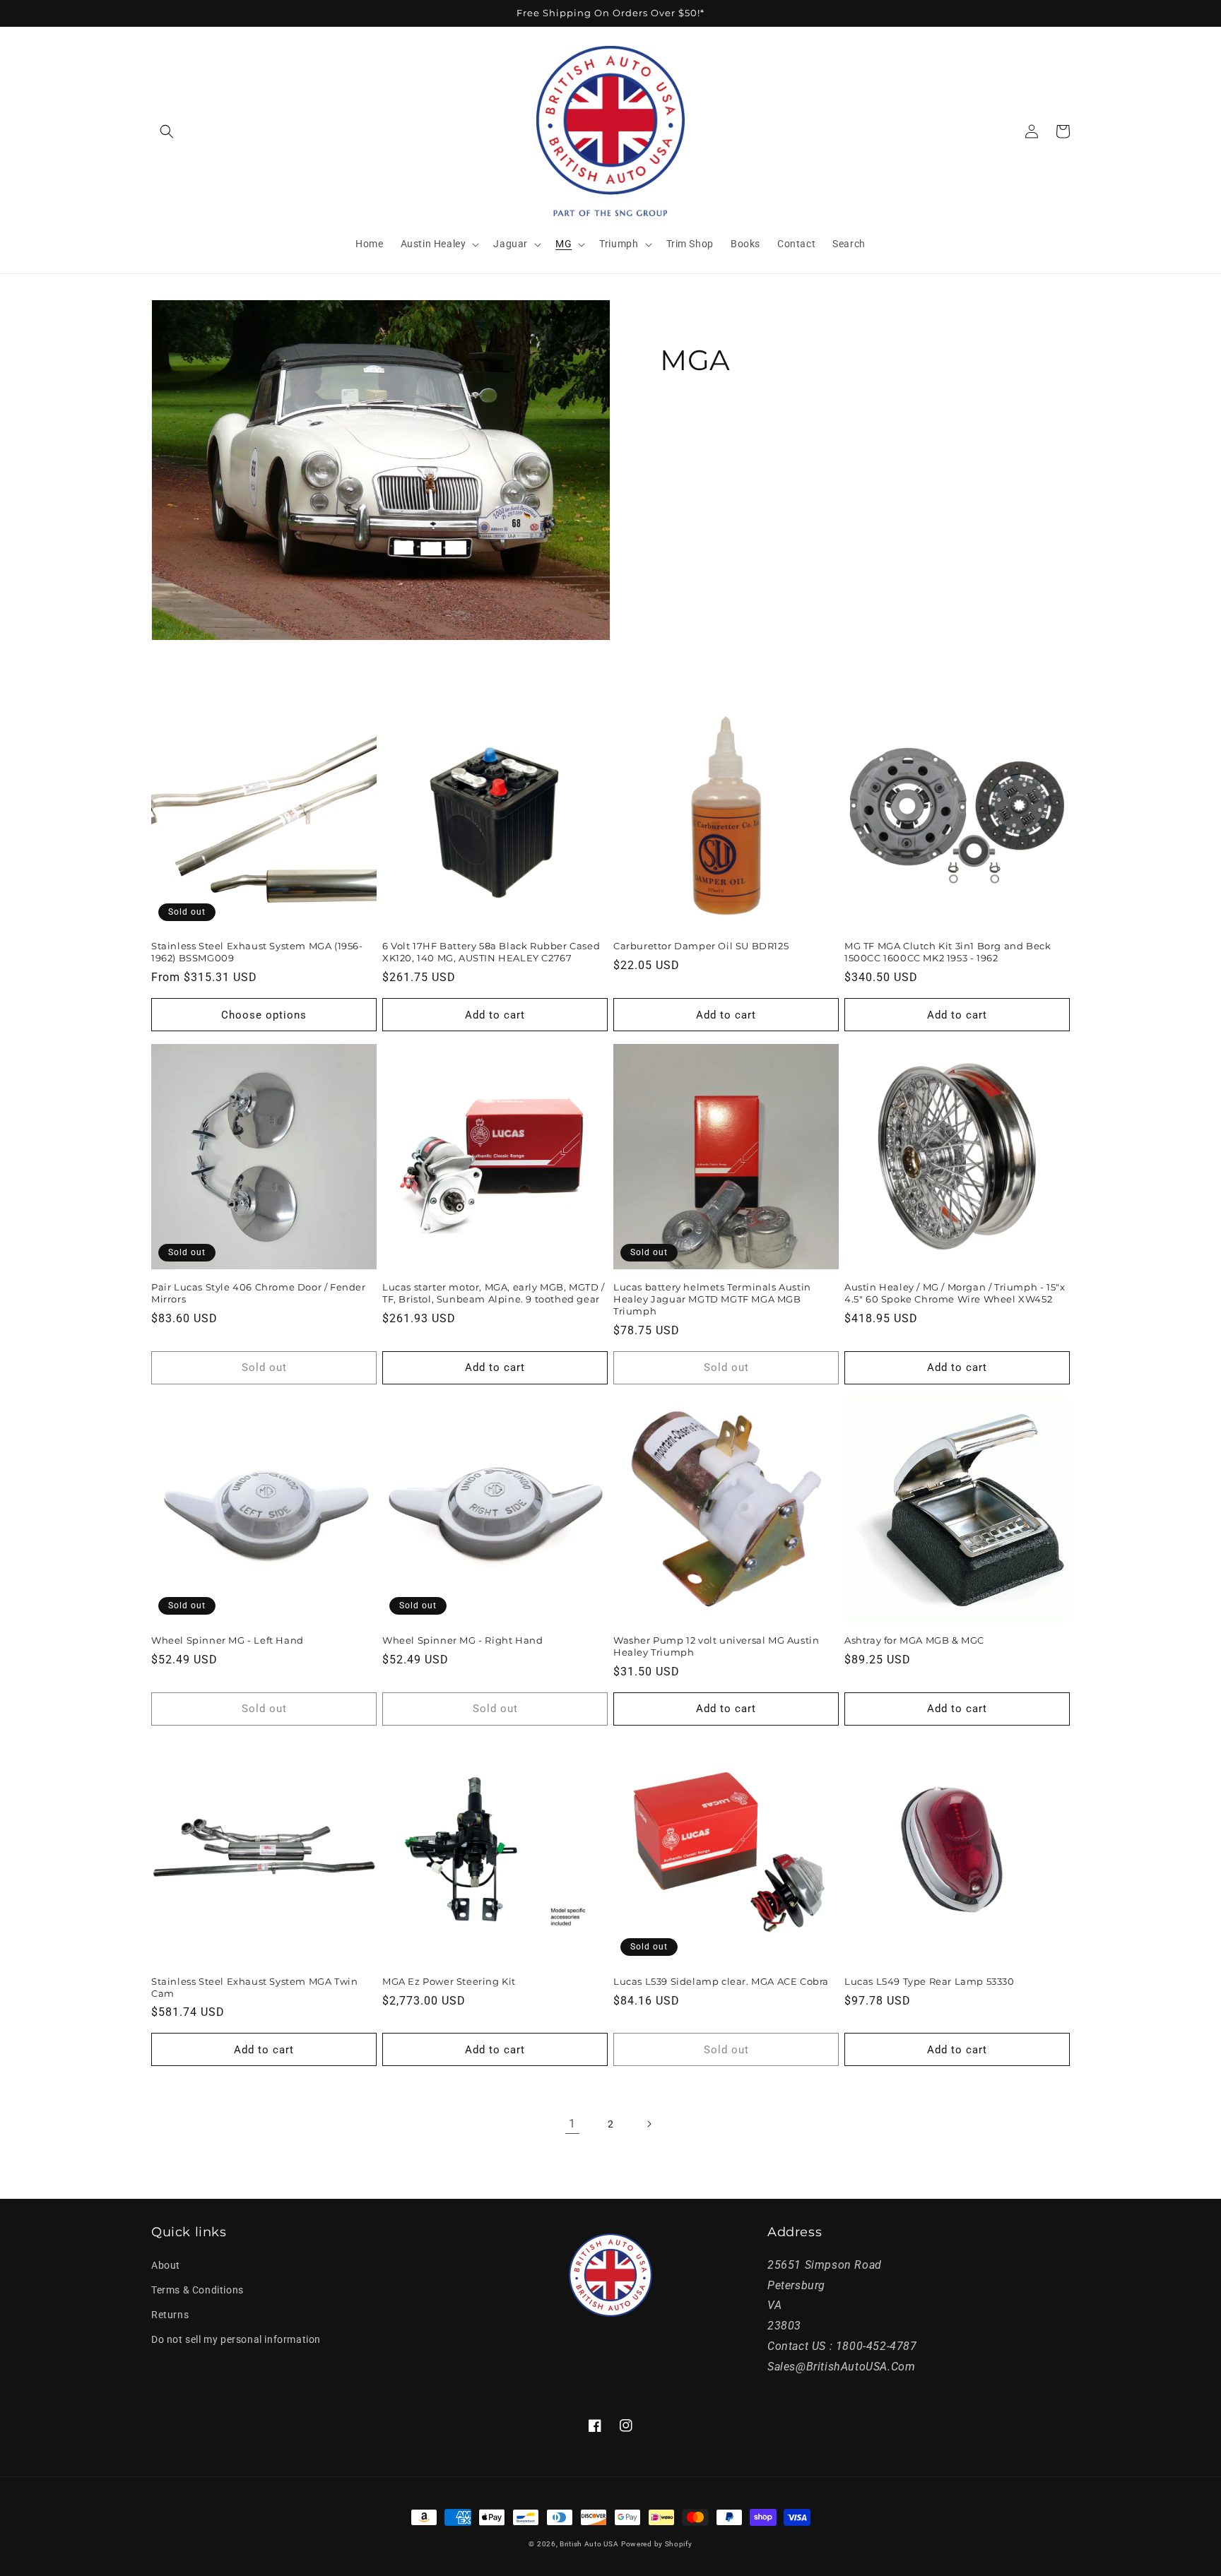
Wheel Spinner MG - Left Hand (228, 1640)
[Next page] (649, 2124)
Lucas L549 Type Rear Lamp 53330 (930, 1981)
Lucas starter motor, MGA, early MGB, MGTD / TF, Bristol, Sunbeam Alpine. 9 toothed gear (494, 1293)
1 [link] (572, 2124)
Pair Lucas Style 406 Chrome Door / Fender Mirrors (259, 1293)
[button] (167, 131)
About (166, 2265)
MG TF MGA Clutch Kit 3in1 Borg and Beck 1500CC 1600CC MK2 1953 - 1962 (948, 952)
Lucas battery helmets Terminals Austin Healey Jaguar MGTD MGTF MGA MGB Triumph (712, 1299)
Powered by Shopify (657, 2544)
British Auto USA (589, 2544)
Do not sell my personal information (236, 2339)
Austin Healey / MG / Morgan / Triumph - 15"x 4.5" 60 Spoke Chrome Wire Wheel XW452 (955, 1293)
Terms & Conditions (197, 2290)
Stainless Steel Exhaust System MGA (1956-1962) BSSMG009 (257, 952)
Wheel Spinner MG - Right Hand (462, 1640)
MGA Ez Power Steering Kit (449, 1981)
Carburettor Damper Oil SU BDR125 (701, 946)
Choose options (264, 1015)
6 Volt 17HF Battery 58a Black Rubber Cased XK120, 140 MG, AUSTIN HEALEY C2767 (491, 952)
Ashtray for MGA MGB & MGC (914, 1640)
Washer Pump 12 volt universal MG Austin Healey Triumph (716, 1646)
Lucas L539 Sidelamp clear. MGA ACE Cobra (721, 1981)
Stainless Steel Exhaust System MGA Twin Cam (254, 1987)
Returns (170, 2315)
